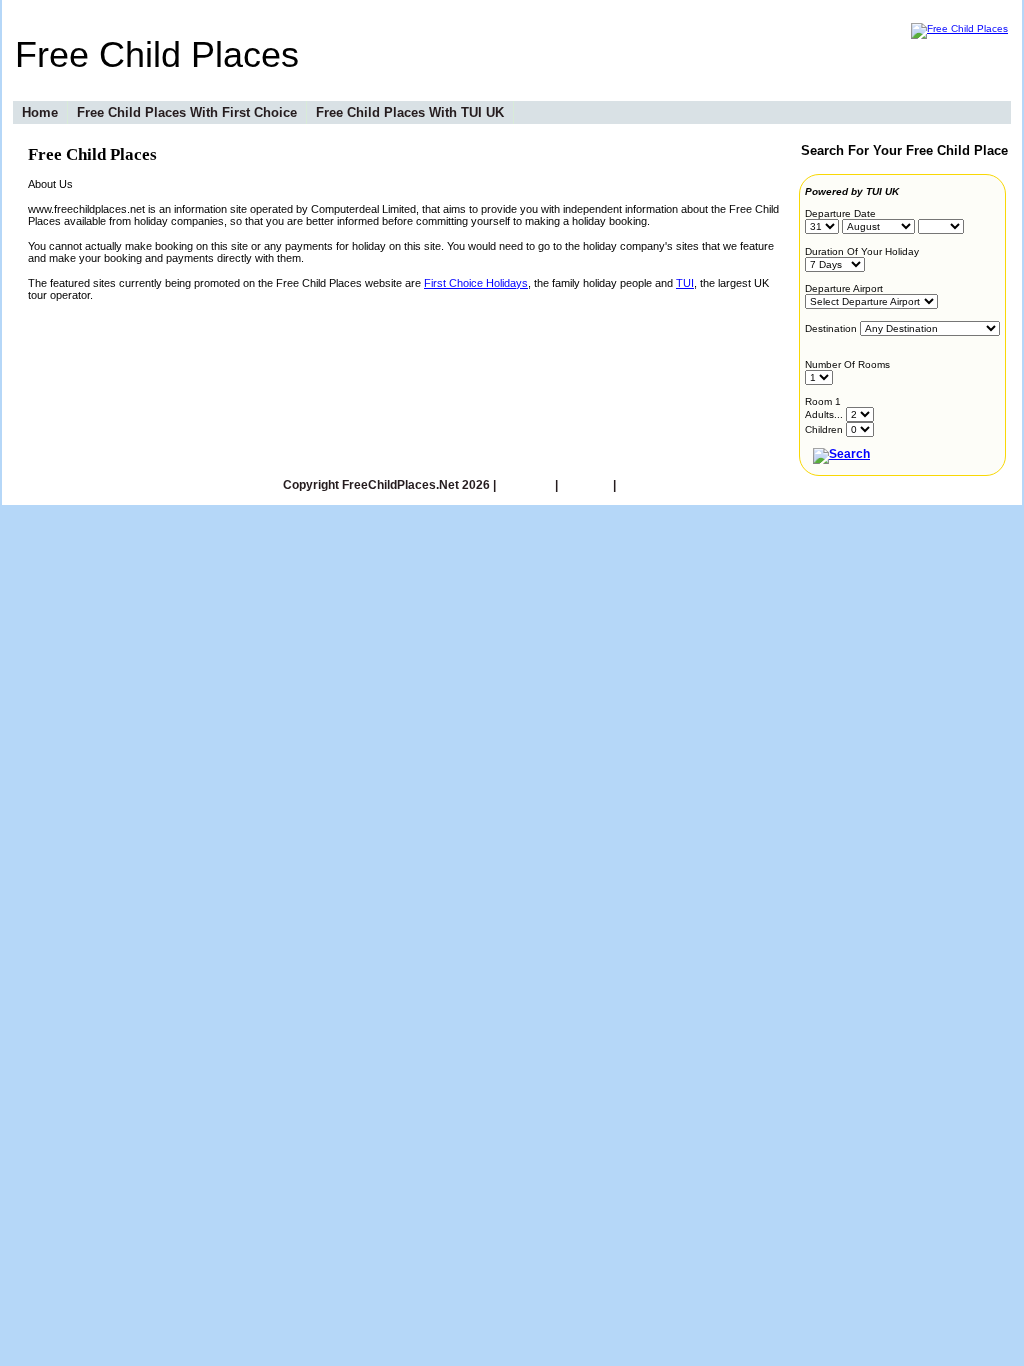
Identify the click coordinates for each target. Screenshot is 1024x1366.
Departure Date (840, 213)
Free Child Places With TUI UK (410, 112)
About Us (525, 485)
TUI (685, 283)
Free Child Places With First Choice (187, 112)
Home (40, 112)
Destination (831, 328)
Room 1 (823, 401)
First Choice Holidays (476, 283)
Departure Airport (844, 288)
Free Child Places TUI (680, 485)
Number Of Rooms (847, 364)
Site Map (585, 485)
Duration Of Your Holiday (862, 251)
